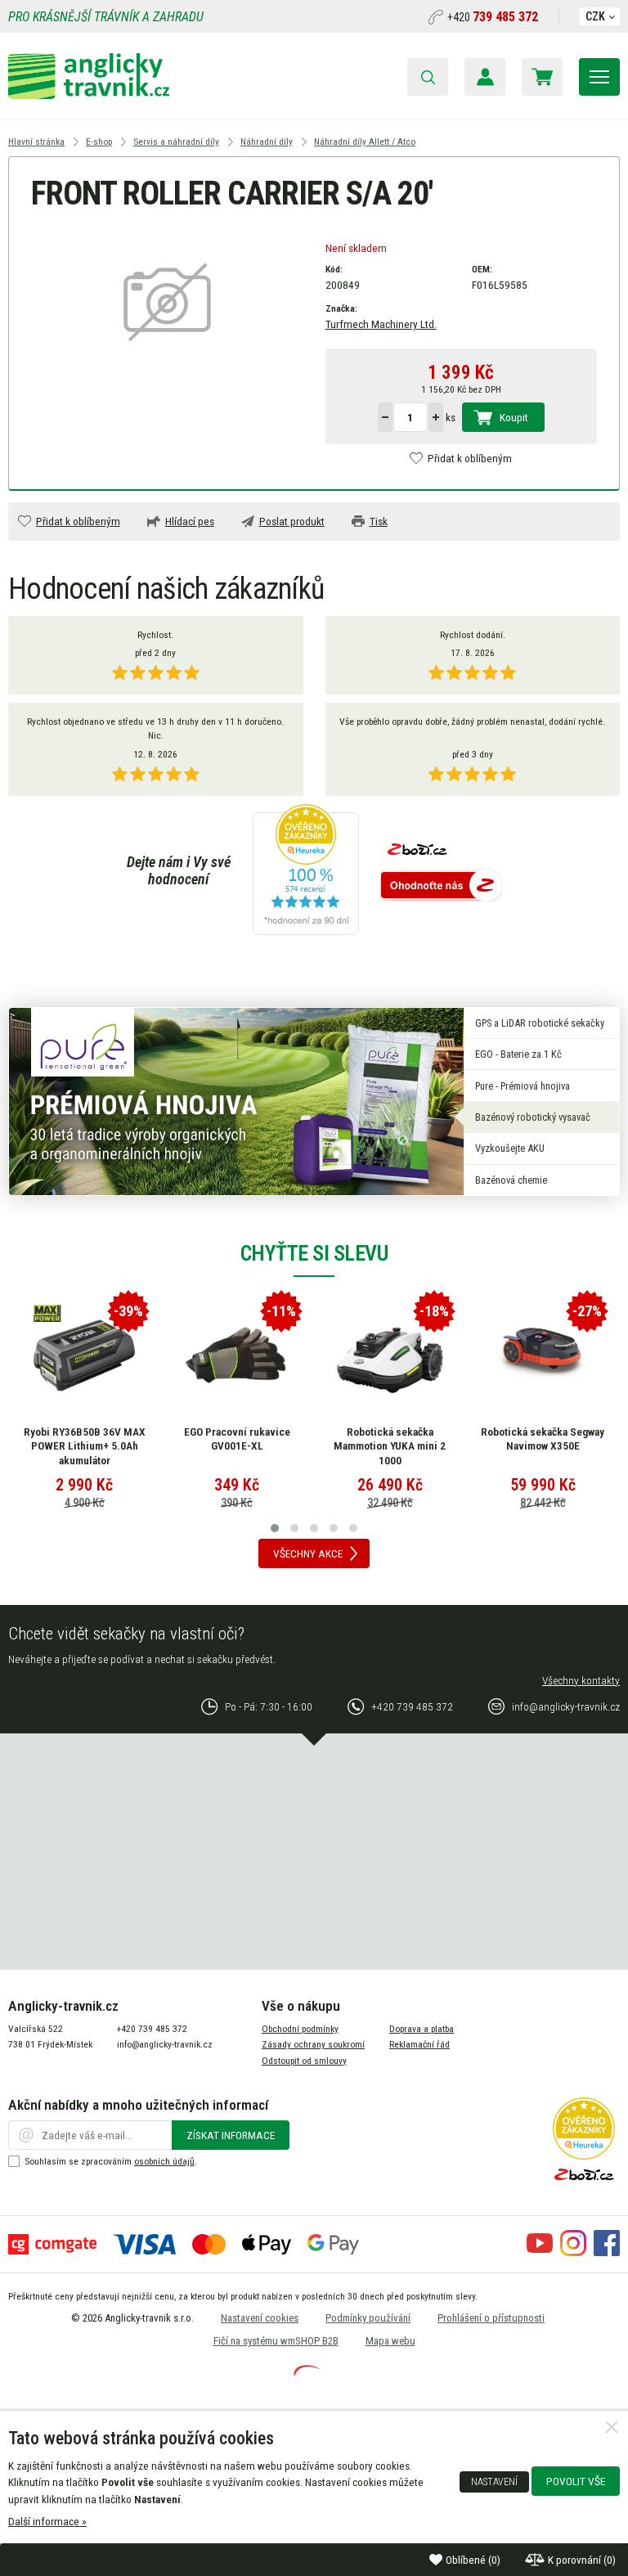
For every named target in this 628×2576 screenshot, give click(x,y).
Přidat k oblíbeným (470, 458)
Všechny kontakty (581, 1680)
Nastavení (494, 2482)
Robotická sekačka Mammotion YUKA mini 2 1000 (390, 1446)
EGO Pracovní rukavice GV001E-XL (237, 1439)
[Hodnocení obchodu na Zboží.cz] (442, 886)
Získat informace (231, 2135)
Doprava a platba (422, 2029)
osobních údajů (164, 2161)
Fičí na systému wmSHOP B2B (276, 2341)
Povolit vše (576, 2481)
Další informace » (47, 2521)
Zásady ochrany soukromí (313, 2044)
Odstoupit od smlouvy (304, 2061)
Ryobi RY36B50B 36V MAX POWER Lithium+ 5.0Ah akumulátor (85, 1446)
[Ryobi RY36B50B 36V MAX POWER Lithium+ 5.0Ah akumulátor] (84, 1355)
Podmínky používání (368, 2318)
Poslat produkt (292, 521)
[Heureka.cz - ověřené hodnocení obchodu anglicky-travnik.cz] (306, 871)
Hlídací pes (190, 521)
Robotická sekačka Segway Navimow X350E (543, 1439)
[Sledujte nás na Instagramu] (573, 2252)
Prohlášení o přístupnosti (491, 2318)
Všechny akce (308, 1553)
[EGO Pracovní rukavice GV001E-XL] (237, 1355)
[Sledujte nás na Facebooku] (607, 2252)
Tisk (379, 521)
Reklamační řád (419, 2044)
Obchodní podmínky (300, 2029)
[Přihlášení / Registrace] (485, 77)
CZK (595, 16)
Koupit (514, 417)
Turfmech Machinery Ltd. (381, 324)
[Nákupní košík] (542, 77)
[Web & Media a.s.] (307, 2371)
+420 (493, 17)
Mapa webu (390, 2341)
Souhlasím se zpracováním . (111, 2161)
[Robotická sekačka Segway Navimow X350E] (543, 1355)
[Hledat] (428, 77)
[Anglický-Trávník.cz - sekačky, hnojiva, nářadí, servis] (89, 95)
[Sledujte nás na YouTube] (540, 2252)
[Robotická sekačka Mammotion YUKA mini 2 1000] (390, 1355)
